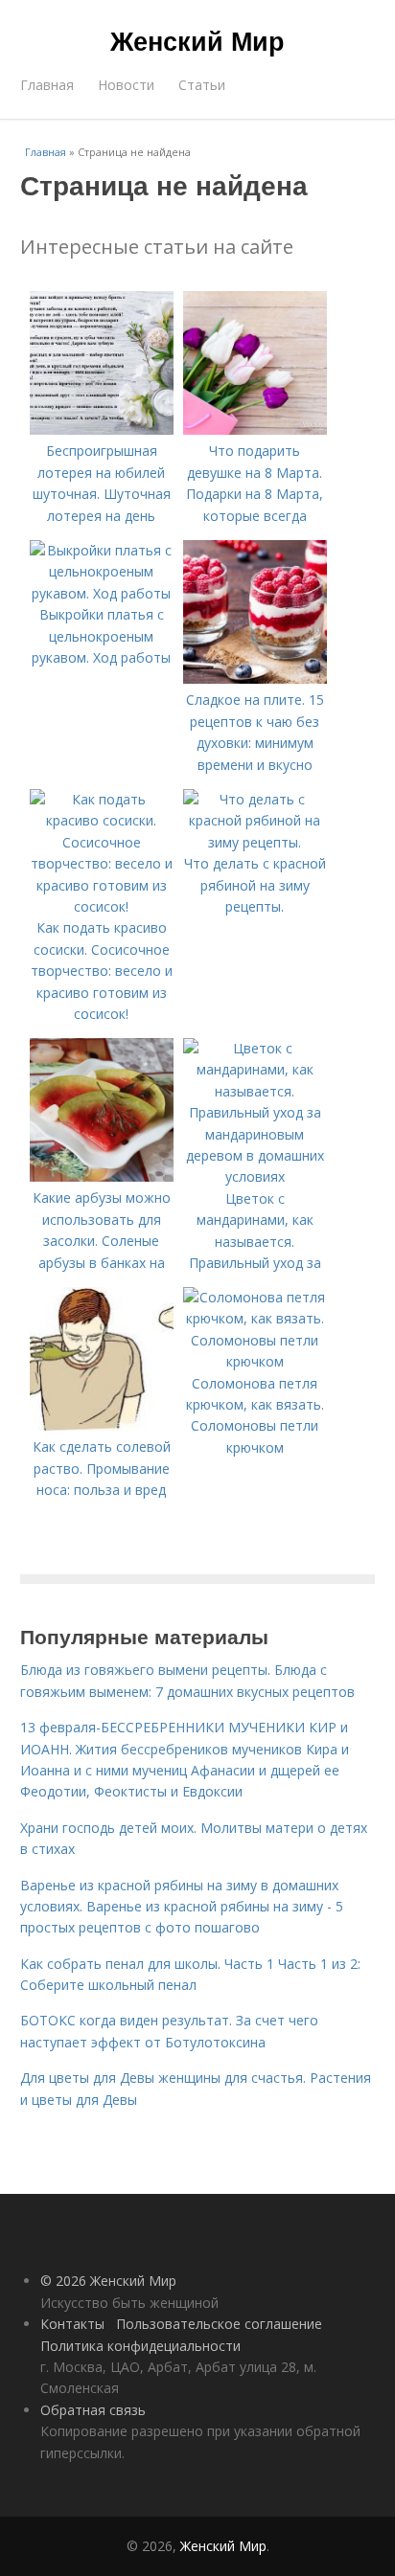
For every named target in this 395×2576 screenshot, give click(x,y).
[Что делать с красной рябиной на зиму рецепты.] (255, 842)
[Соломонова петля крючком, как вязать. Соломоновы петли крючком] (255, 1361)
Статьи (202, 85)
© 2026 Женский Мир (108, 2281)
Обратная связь (93, 2410)
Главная (47, 85)
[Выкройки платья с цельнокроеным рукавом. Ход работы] (102, 593)
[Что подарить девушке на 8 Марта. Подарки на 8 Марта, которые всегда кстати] (255, 429)
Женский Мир (197, 40)
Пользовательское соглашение (219, 2324)
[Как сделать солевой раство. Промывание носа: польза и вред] (102, 1425)
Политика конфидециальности (140, 2346)
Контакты (72, 2324)
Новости (126, 85)
